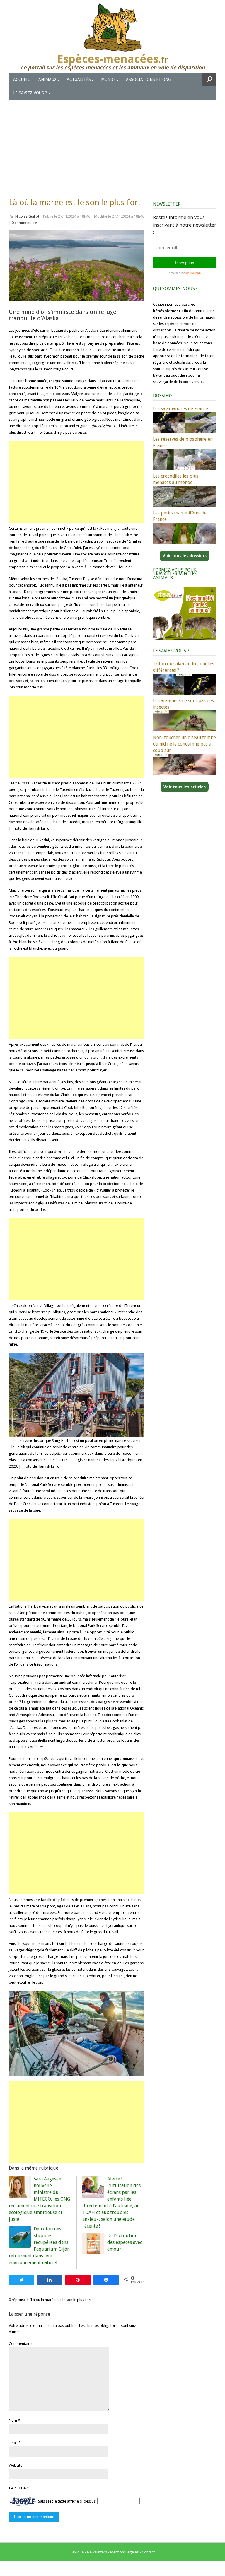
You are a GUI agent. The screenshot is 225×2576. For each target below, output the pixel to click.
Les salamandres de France (180, 409)
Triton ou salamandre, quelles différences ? (184, 667)
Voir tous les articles (185, 787)
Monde (108, 79)
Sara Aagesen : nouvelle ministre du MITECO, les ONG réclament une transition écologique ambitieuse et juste (39, 2199)
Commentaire (20, 2344)
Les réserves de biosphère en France (183, 442)
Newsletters (97, 2552)
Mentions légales (124, 2552)
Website (16, 2465)
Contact (148, 2552)
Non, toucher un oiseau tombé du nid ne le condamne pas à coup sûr (184, 744)
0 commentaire (24, 223)
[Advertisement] (112, 143)
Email (13, 2443)
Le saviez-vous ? (30, 93)
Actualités (79, 79)
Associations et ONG (149, 79)
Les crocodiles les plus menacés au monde (176, 479)
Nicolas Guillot (27, 216)
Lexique (77, 2552)
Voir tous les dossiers (185, 556)
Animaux (47, 79)
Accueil (21, 79)
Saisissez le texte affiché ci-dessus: (67, 2501)
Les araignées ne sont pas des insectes (183, 704)
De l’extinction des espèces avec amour (125, 2242)
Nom (13, 2420)
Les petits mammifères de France (180, 516)
